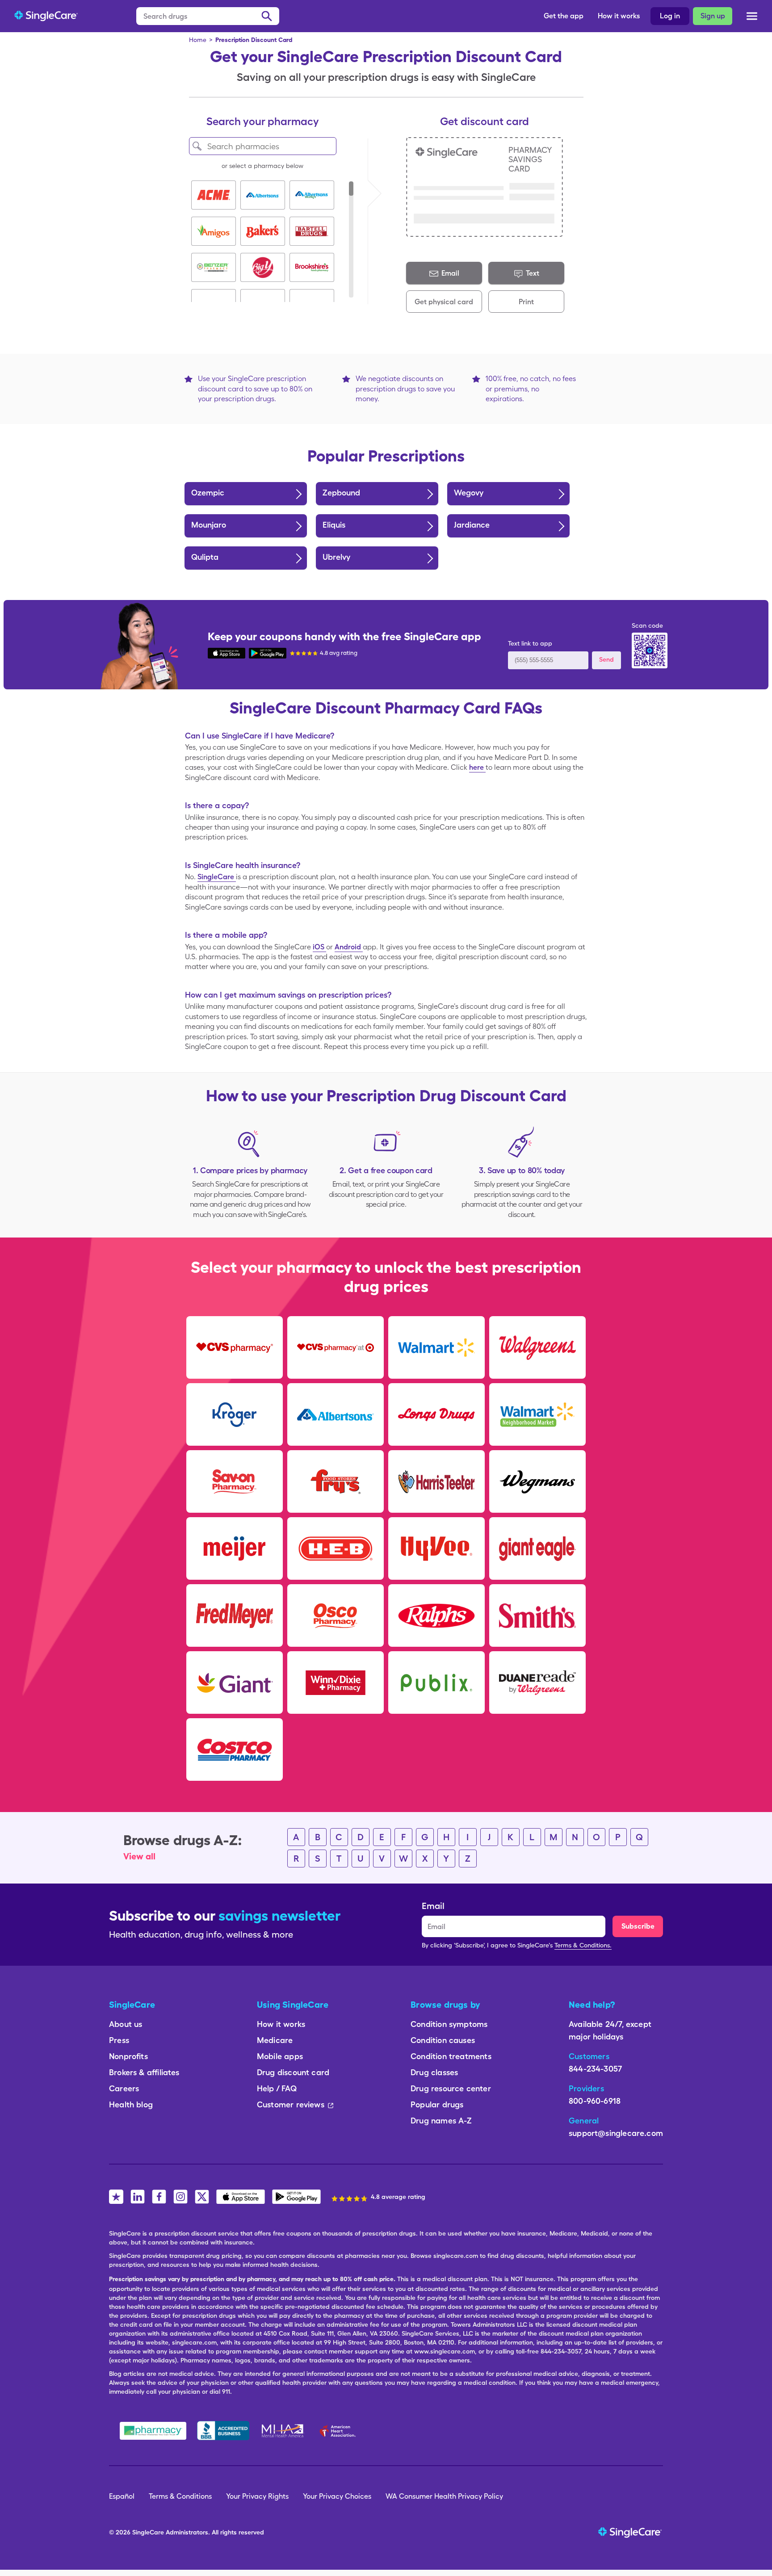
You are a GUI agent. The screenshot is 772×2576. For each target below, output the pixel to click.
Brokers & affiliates (144, 2072)
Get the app (564, 16)
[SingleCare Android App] (268, 652)
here (477, 767)
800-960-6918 (595, 2101)
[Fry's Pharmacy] (336, 1481)
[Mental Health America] (283, 2431)
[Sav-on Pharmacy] (235, 1481)
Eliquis (334, 525)
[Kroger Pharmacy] (235, 1414)
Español (122, 2496)
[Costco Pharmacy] (235, 1749)
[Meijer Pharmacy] (235, 1548)
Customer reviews (291, 2104)
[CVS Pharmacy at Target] (336, 1347)
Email (433, 1906)
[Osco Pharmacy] (336, 1615)
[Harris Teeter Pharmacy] (436, 1481)
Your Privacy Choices (337, 2496)
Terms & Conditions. (583, 1945)
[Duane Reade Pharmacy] (537, 1682)
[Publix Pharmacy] (436, 1682)
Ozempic (208, 493)
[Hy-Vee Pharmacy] (436, 1548)
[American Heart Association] (340, 2431)
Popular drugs (437, 2104)
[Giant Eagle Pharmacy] (537, 1548)
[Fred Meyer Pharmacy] (235, 1615)
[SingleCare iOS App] (227, 652)
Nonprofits (128, 2056)
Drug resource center (451, 2088)
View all (139, 1856)
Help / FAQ (277, 2088)
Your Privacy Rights (257, 2496)
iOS (319, 947)
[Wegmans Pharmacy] (537, 1481)
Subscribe (638, 1926)
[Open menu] (752, 18)
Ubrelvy (336, 557)
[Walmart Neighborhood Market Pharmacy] (537, 1414)
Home (198, 40)
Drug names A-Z (441, 2121)
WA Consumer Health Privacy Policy (444, 2496)
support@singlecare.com (616, 2133)
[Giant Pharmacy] (235, 1682)
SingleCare (217, 877)
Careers (124, 2088)
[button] (214, 195)
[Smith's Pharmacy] (537, 1615)
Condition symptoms (449, 2024)
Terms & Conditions (180, 2496)
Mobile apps (280, 2056)
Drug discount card (293, 2072)
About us (126, 2024)
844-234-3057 (595, 2069)
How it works (619, 16)
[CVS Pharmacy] (235, 1347)
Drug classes (434, 2072)
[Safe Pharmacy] (153, 2431)
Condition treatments (451, 2056)
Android (349, 947)
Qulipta (205, 557)
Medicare (275, 2040)
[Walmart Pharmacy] (436, 1347)
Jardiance (472, 525)
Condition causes (443, 2040)
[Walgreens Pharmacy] (537, 1347)
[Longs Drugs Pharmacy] (436, 1414)
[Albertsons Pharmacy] (336, 1414)
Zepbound (341, 493)
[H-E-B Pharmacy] (336, 1548)
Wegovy (469, 493)
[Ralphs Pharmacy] (436, 1615)
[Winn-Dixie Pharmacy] (336, 1682)
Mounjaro (209, 525)
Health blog (131, 2104)
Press (119, 2040)
